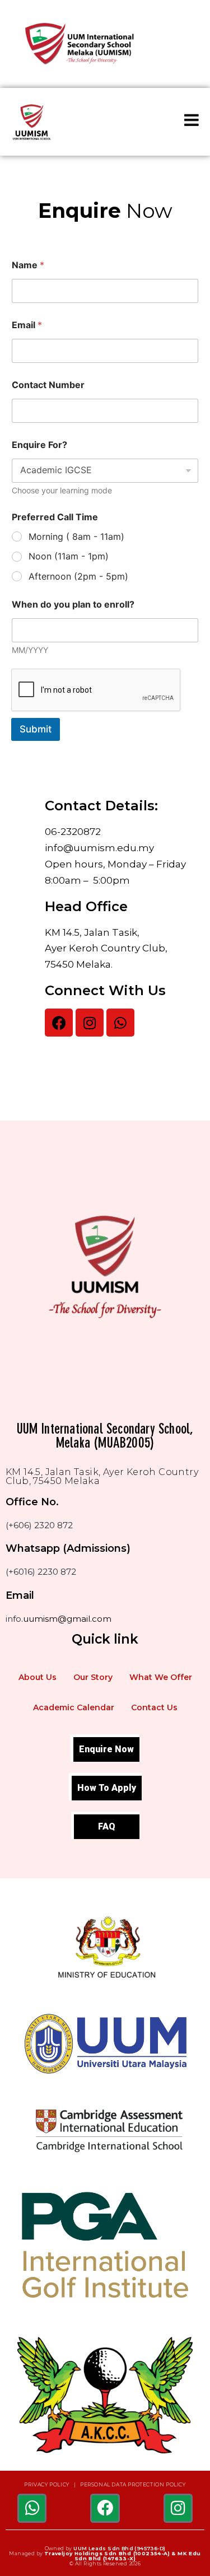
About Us (38, 1677)
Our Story (93, 1677)
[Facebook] (59, 1023)
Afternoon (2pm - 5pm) (78, 576)
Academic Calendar (74, 1707)
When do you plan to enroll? (73, 605)
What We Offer (161, 1677)
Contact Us (154, 1707)
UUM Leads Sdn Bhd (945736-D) (119, 2548)
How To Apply (107, 1788)
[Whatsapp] (120, 1023)
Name (28, 265)
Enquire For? (39, 445)
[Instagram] (90, 1023)
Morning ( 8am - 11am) (76, 536)
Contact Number (48, 385)
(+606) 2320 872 (39, 1525)
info (13, 1619)
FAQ (107, 1826)
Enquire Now (106, 1749)
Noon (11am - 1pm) (69, 556)
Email (27, 325)
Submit (36, 729)
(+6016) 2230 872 (41, 1572)
